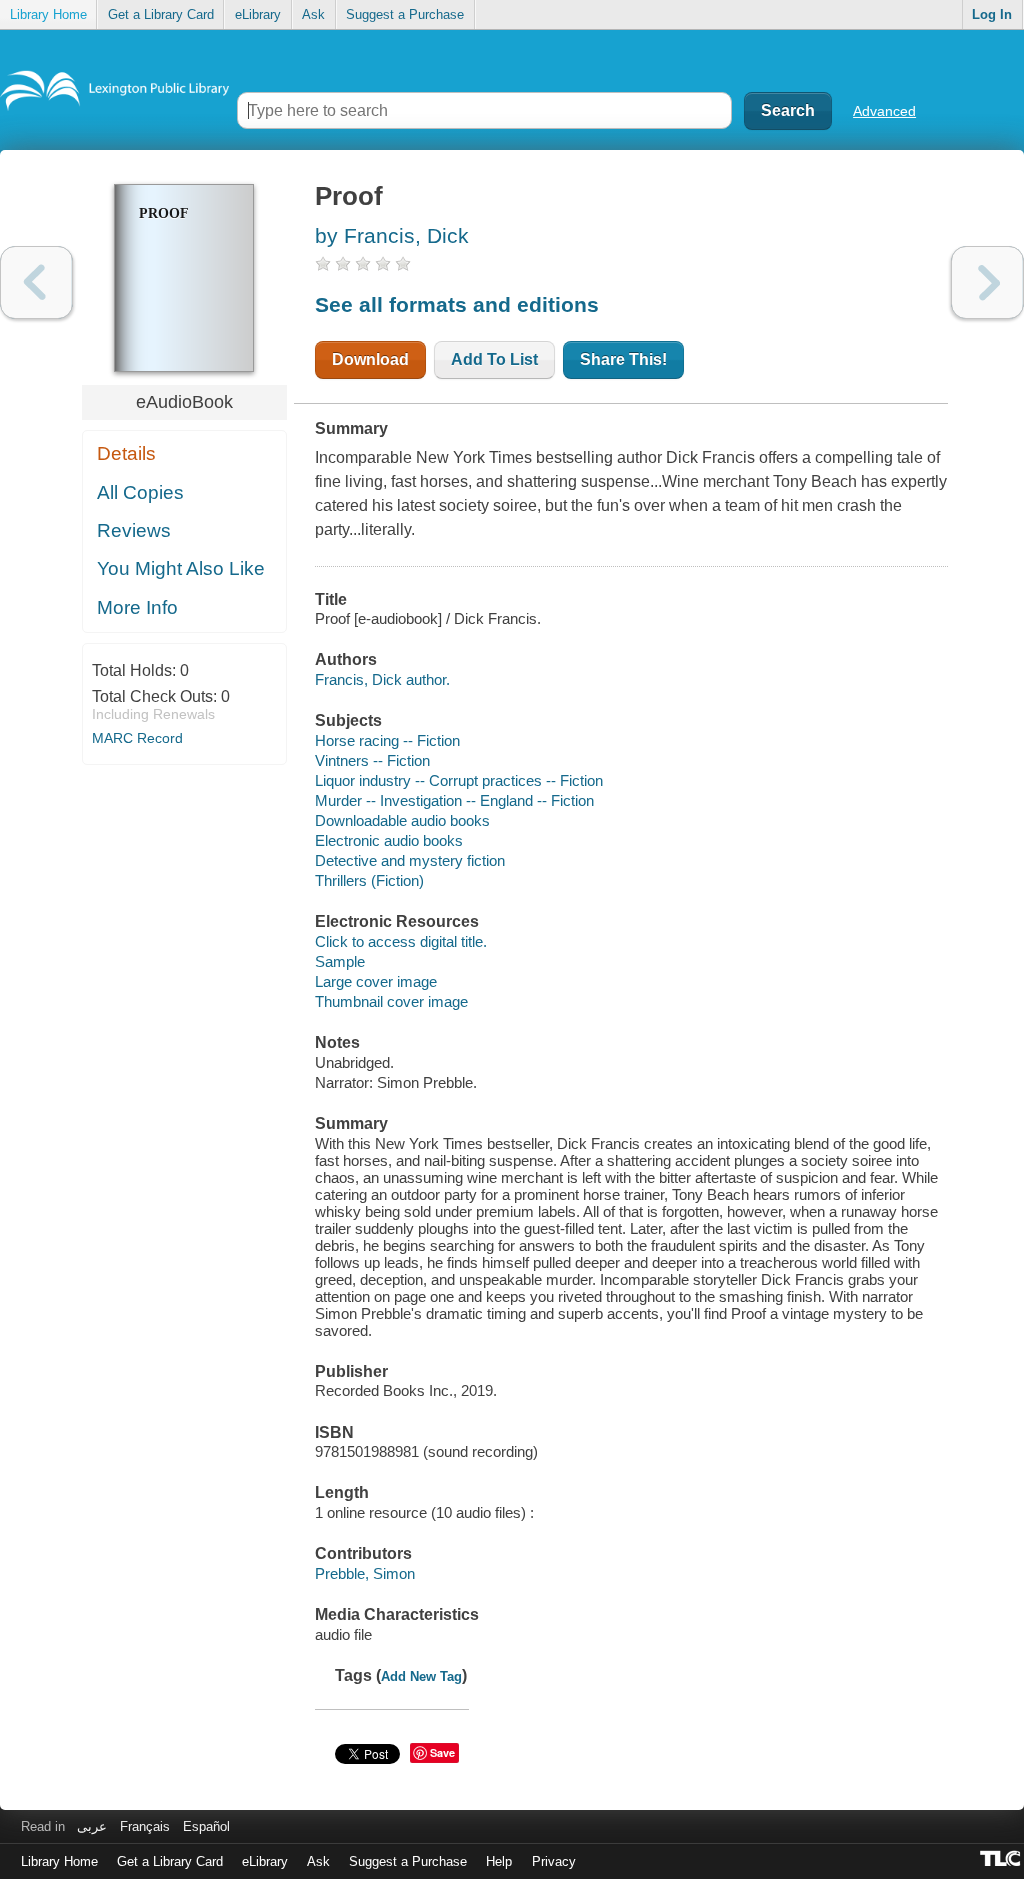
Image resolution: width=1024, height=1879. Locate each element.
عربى (92, 1826)
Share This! (623, 359)
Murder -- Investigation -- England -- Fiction (454, 800)
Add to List (494, 359)
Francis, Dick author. (382, 679)
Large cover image (376, 981)
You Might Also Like (181, 568)
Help (499, 1861)
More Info (137, 607)
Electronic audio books (389, 840)
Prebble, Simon (365, 1573)
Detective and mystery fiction (410, 860)
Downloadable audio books (402, 820)
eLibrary (258, 14)
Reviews (134, 530)
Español (206, 1826)
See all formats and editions (457, 304)
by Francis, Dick (392, 235)
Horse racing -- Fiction (387, 740)
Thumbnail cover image (391, 1001)
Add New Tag (421, 1676)
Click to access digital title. (401, 941)
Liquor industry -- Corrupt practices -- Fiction (459, 780)
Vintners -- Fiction (372, 760)
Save (442, 1752)
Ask (313, 14)
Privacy (554, 1861)
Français (145, 1826)
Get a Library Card (161, 14)
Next (987, 282)
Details (126, 453)
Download (370, 359)
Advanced (884, 111)
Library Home (48, 14)
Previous (36, 282)
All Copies (140, 492)
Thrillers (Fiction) (369, 880)
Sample (340, 961)
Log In (992, 14)
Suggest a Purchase (405, 14)
